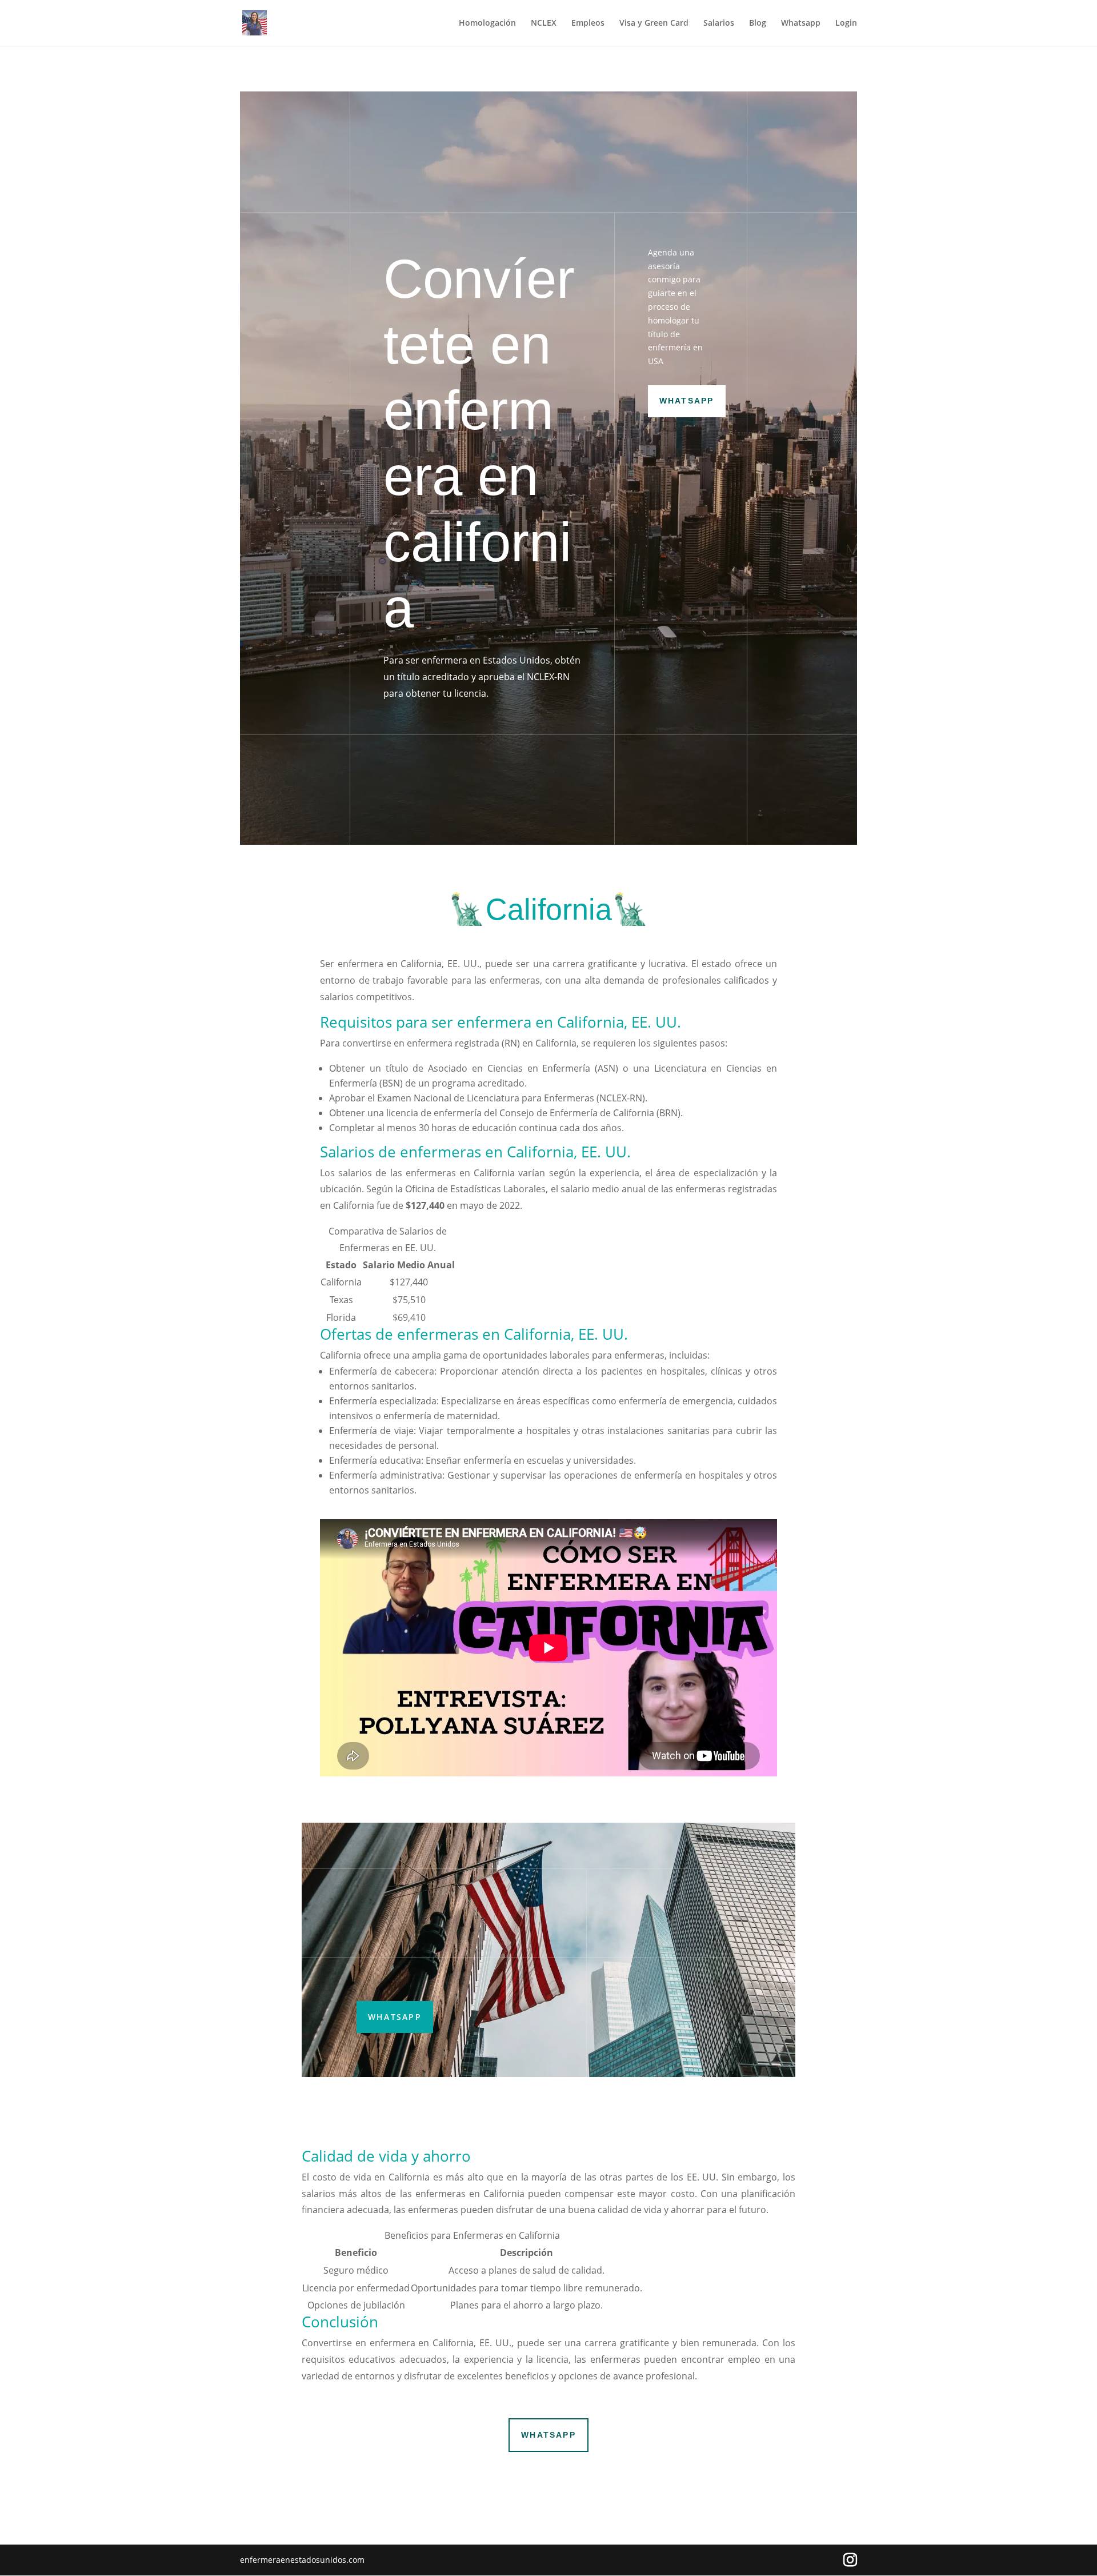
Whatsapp (801, 23)
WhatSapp (395, 2017)
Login (846, 23)
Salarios (719, 23)
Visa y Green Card (654, 23)
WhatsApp (687, 401)
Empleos (588, 23)
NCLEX (544, 23)
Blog (758, 23)
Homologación (487, 23)
